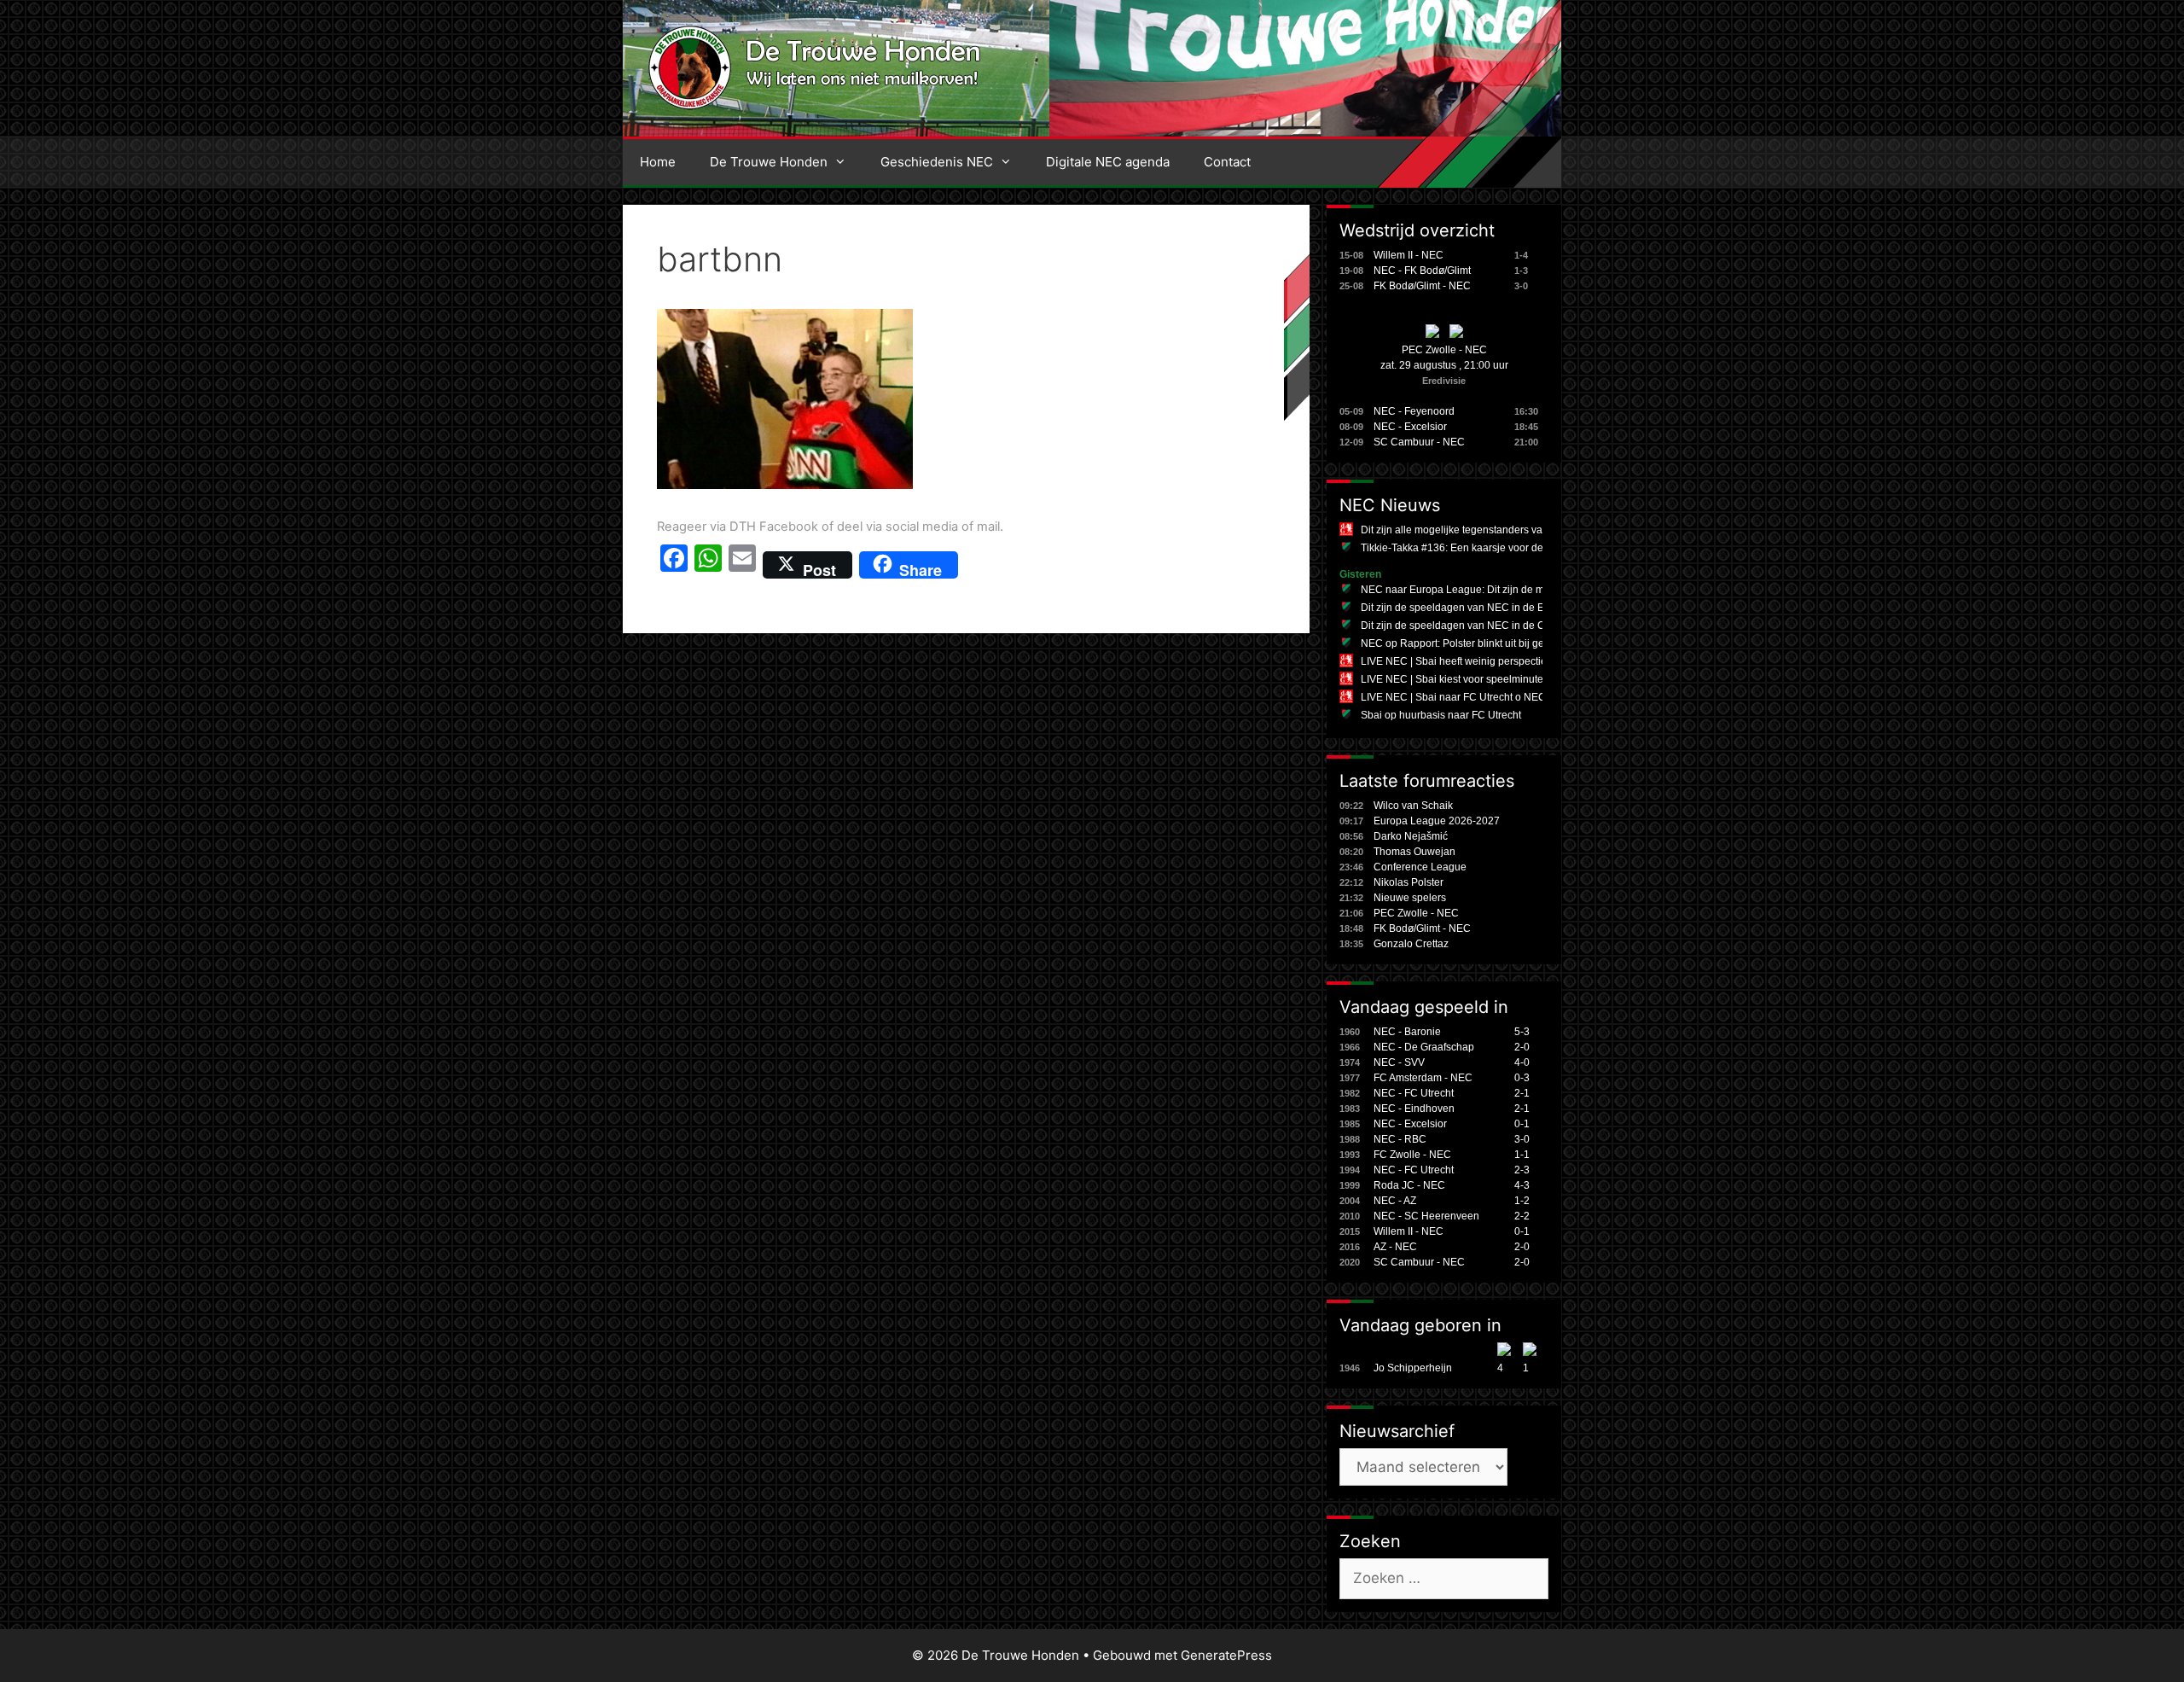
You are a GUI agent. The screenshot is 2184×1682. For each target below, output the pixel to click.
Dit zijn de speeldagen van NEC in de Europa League (1485, 608)
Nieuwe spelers (1410, 898)
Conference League (1420, 867)
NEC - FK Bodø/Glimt (1422, 271)
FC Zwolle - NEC (1412, 1155)
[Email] (742, 565)
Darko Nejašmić (1411, 836)
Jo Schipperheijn (1413, 1368)
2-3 (1522, 1170)
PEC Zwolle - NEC (1444, 350)
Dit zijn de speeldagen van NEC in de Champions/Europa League (1513, 626)
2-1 (1522, 1093)
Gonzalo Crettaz (1411, 944)
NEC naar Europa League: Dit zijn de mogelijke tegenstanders (1505, 590)
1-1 (1522, 1155)
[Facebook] (674, 565)
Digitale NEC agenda (1108, 162)
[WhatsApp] (708, 565)
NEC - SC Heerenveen (1426, 1216)
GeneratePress (1226, 1655)
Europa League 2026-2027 (1437, 821)
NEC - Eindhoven (1414, 1109)
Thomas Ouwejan (1414, 852)
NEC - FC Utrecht (1414, 1093)
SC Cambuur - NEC (1419, 442)
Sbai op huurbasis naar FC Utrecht (1441, 715)
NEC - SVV (1399, 1062)
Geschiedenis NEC (937, 162)
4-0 (1522, 1062)
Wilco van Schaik (1413, 806)
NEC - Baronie (1407, 1032)
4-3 (1522, 1185)
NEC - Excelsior (1410, 427)
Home (658, 162)
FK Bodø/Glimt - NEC (1422, 286)
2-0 (1522, 1047)
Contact (1227, 162)
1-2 (1522, 1201)
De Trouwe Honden (769, 162)
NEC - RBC (1400, 1139)
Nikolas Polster (1409, 882)
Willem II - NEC (1409, 255)
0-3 (1522, 1078)
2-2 (1522, 1216)
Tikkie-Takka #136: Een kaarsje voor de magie (1468, 548)
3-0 (1522, 1139)
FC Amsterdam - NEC (1423, 1078)
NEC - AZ (1395, 1201)
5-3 (1522, 1032)
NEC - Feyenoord (1414, 411)
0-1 (1522, 1124)
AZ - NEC (1395, 1247)
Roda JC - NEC (1409, 1185)
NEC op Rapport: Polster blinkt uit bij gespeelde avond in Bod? (1506, 643)
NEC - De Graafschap (1424, 1047)
